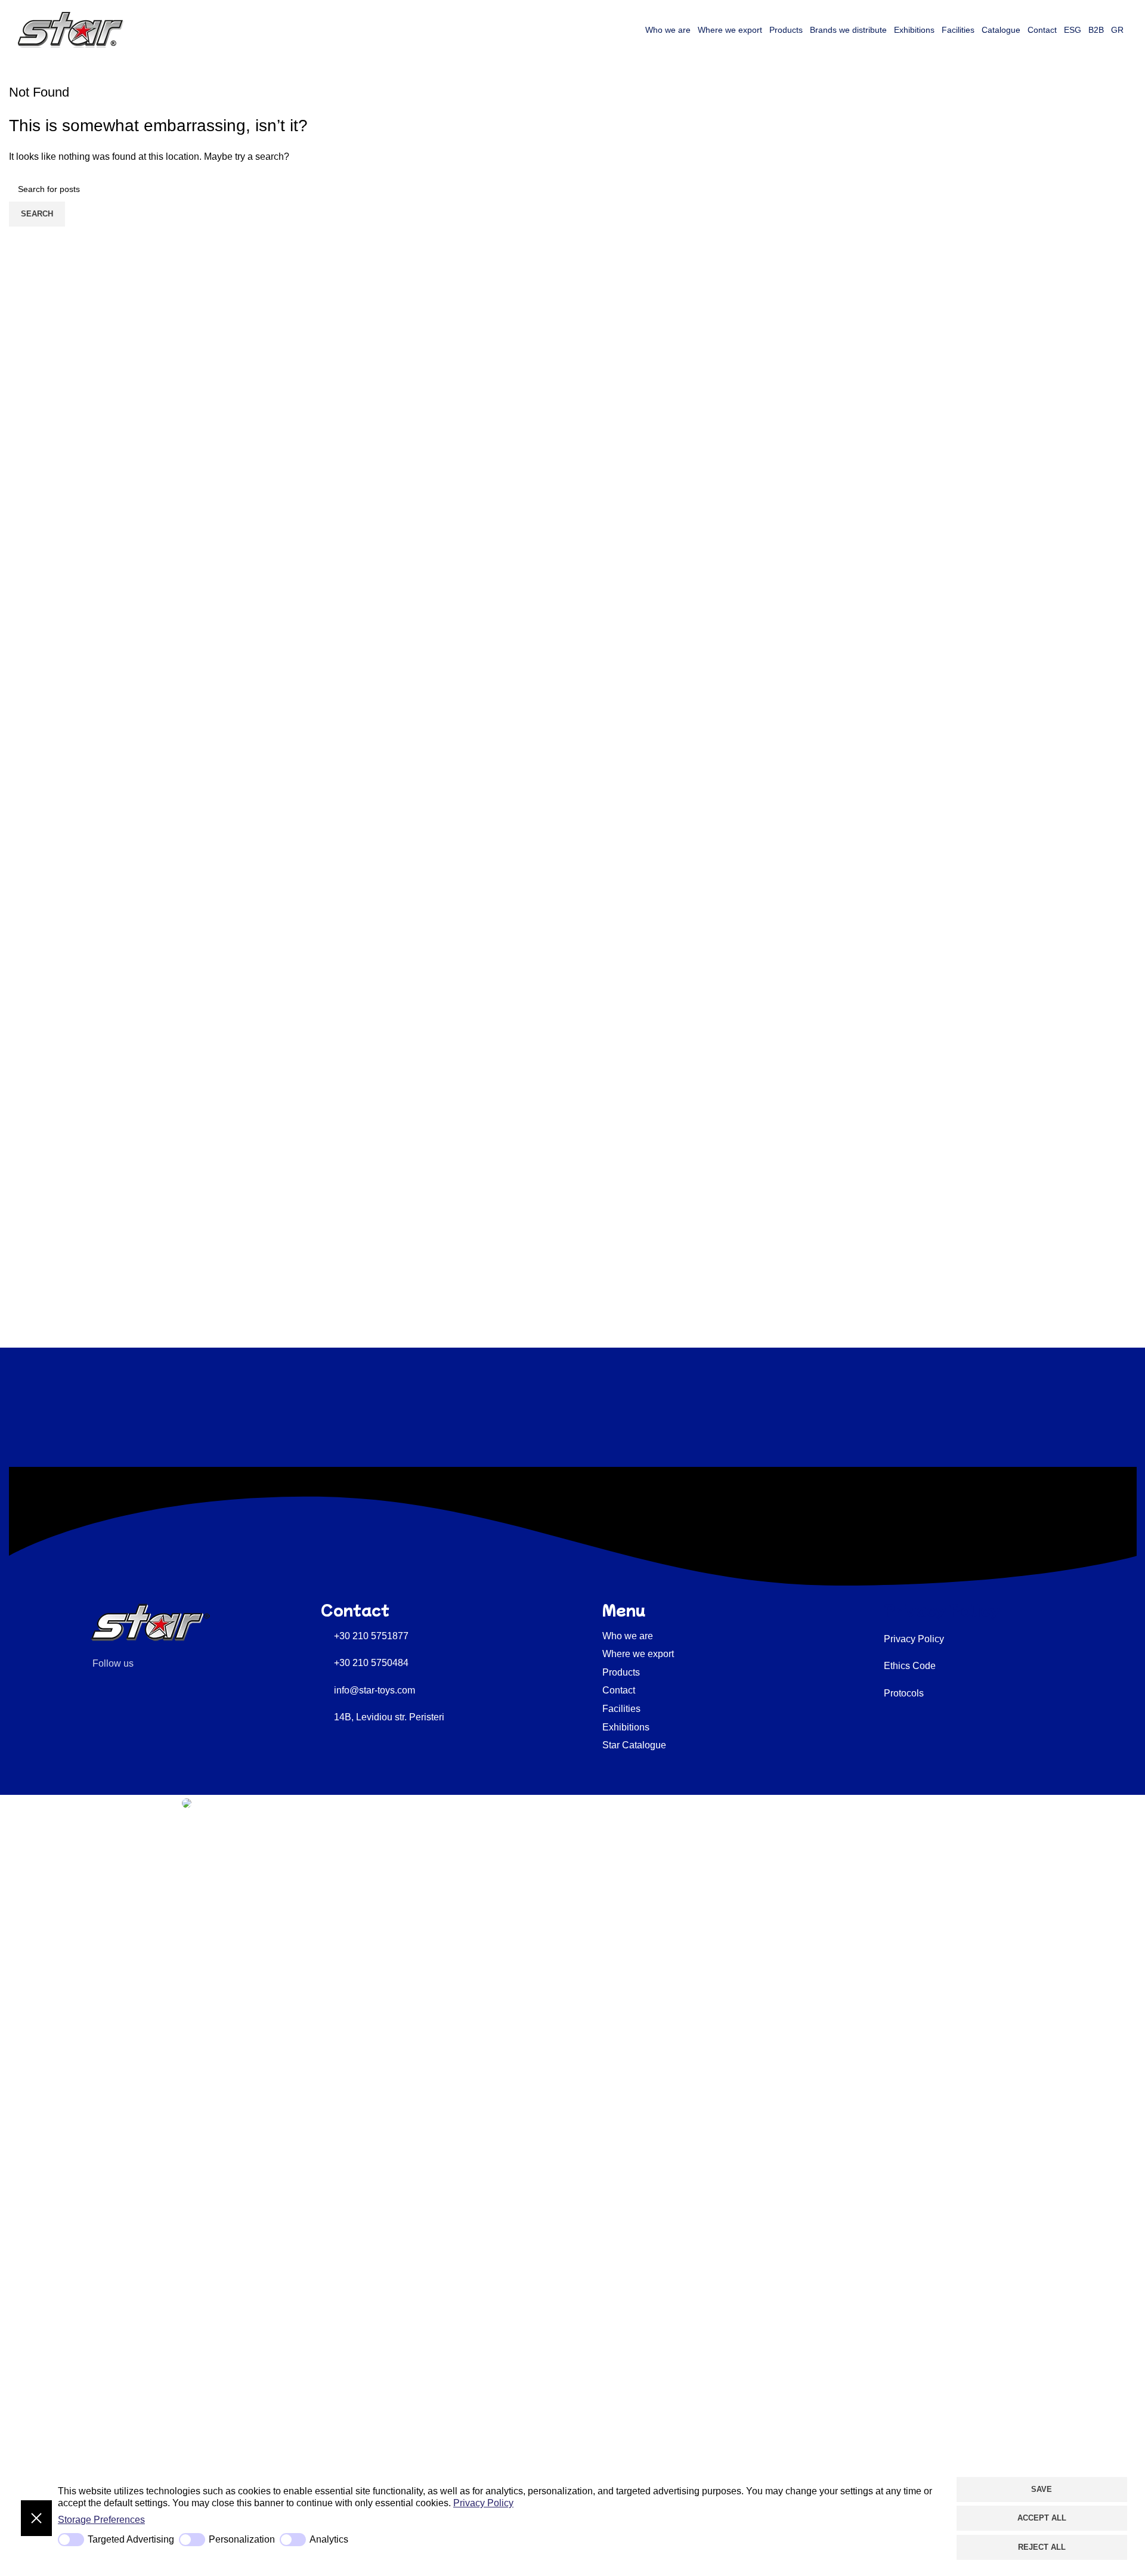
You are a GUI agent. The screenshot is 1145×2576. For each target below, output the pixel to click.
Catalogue (1001, 30)
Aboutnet (160, 1802)
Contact (1042, 30)
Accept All (1042, 2518)
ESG (1073, 30)
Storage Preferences (101, 2520)
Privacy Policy (483, 2503)
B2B (1096, 30)
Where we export (730, 30)
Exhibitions (914, 30)
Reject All (1042, 2547)
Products (786, 30)
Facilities (958, 30)
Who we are (668, 30)
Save (1042, 2489)
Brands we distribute (848, 30)
